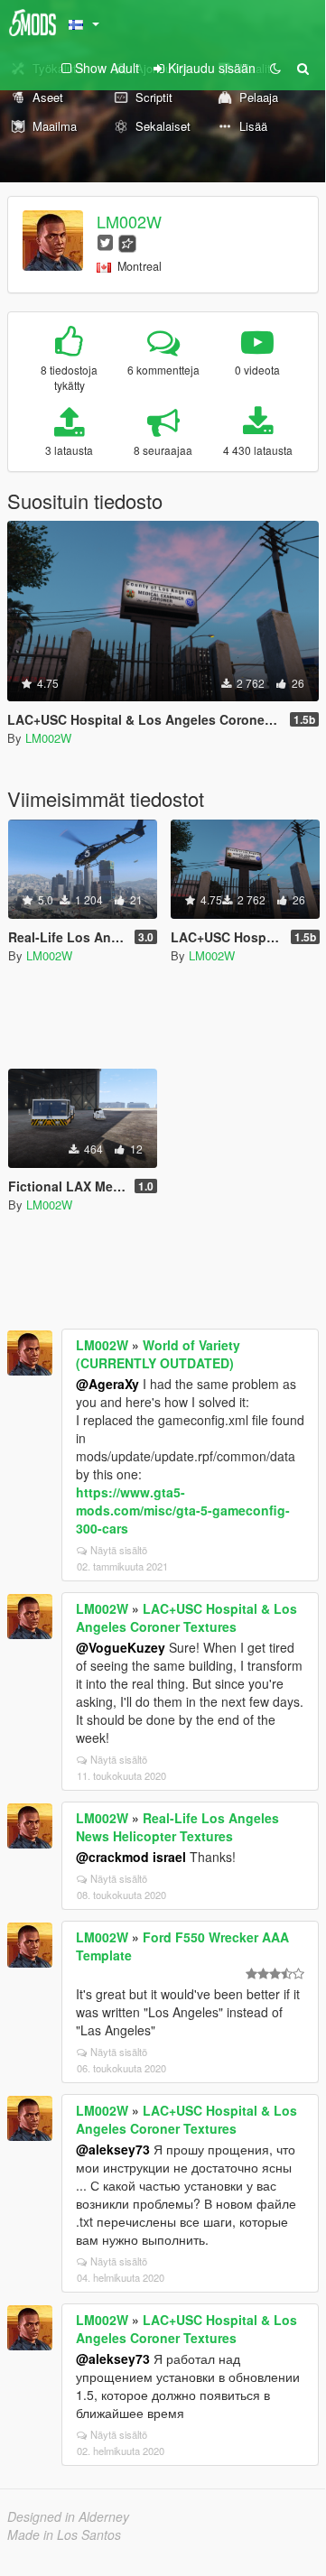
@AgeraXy (107, 1384)
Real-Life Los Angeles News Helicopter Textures (177, 1827)
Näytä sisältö (119, 1550)
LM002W (129, 221)
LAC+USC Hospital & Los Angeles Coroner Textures (186, 1617)
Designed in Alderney (68, 2516)
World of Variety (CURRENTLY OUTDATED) (158, 1354)
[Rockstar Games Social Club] (127, 241)
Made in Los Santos (64, 2534)
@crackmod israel (131, 1857)
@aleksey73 (113, 2149)
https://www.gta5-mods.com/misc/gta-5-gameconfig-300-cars (183, 1510)
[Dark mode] (275, 68)
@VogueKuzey (121, 1647)
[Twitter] (105, 241)
